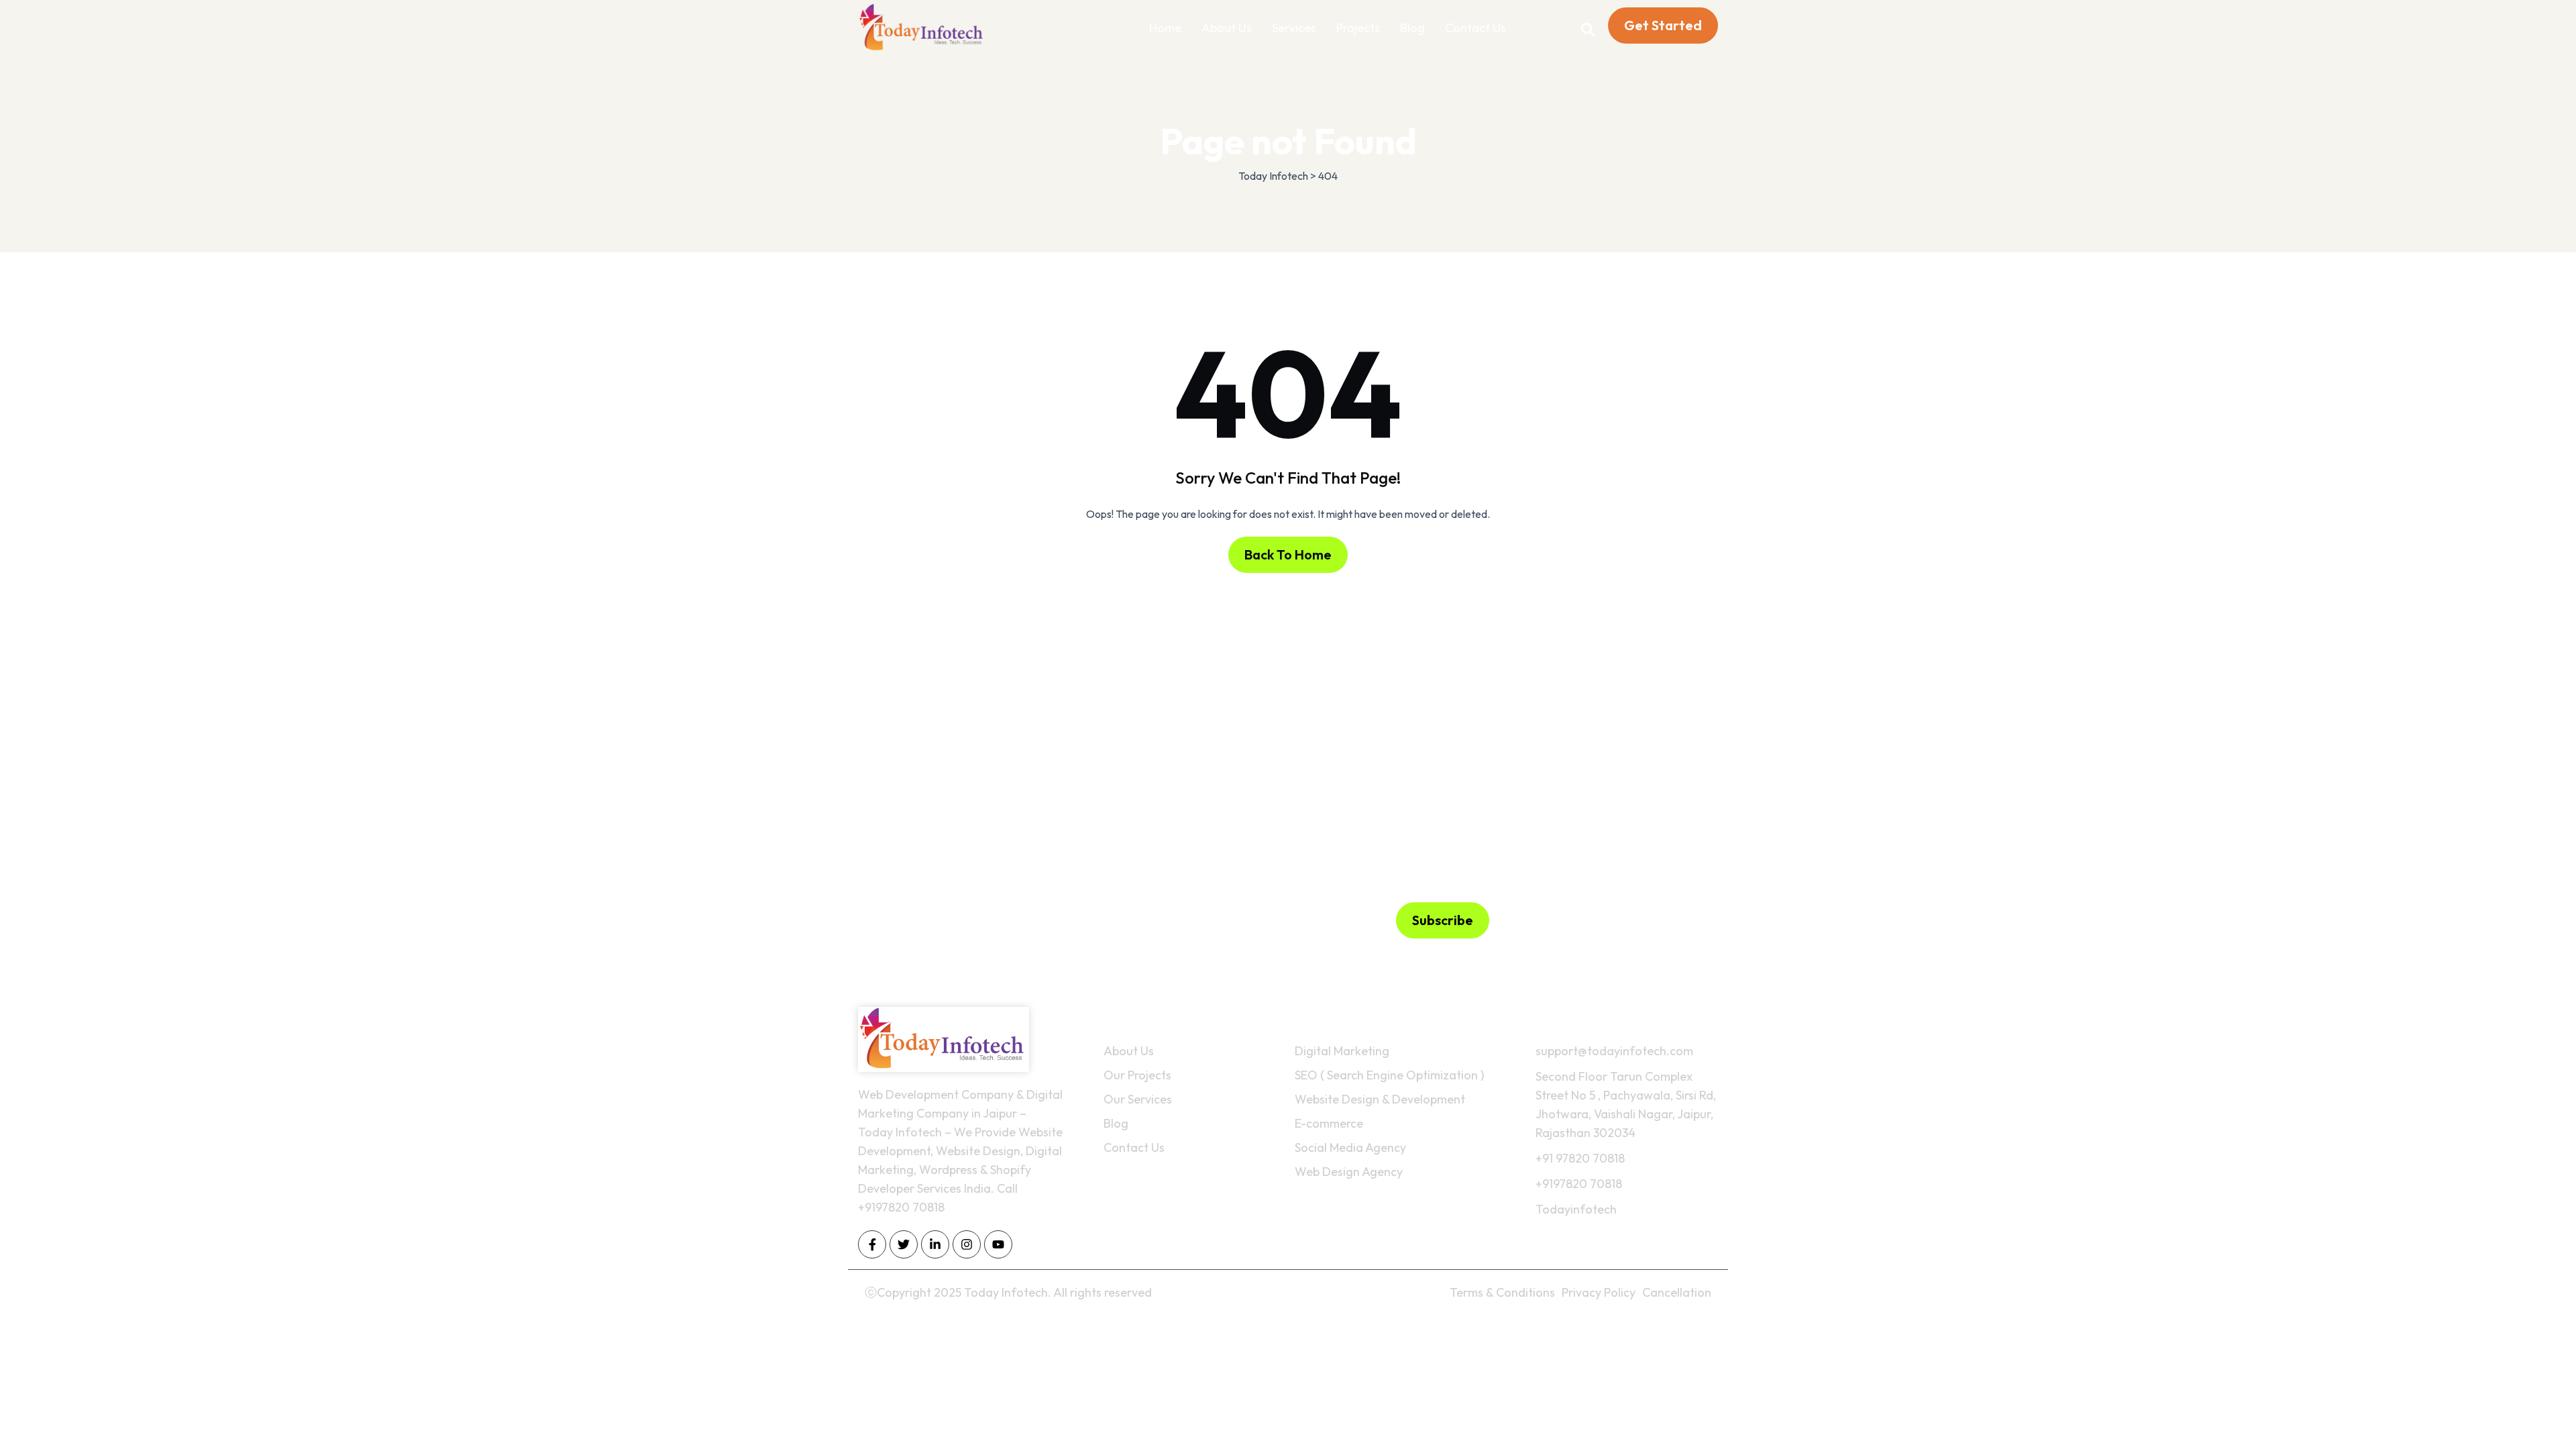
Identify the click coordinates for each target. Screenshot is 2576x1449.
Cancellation (1677, 1292)
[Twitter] (904, 1244)
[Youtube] (998, 1244)
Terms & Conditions (1502, 1292)
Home (1165, 28)
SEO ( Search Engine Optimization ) (1389, 1075)
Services (1294, 28)
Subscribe (1443, 920)
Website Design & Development (1380, 1099)
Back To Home (1288, 554)
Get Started (1663, 25)
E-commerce (1329, 1123)
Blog (1412, 28)
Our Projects (1137, 1075)
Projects (1358, 28)
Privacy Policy (1599, 1292)
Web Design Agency (1349, 1172)
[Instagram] (967, 1244)
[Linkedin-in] (935, 1244)
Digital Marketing (1342, 1051)
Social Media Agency (1350, 1147)
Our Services (1138, 1099)
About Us (1227, 28)
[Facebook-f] (872, 1244)
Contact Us (1475, 28)
